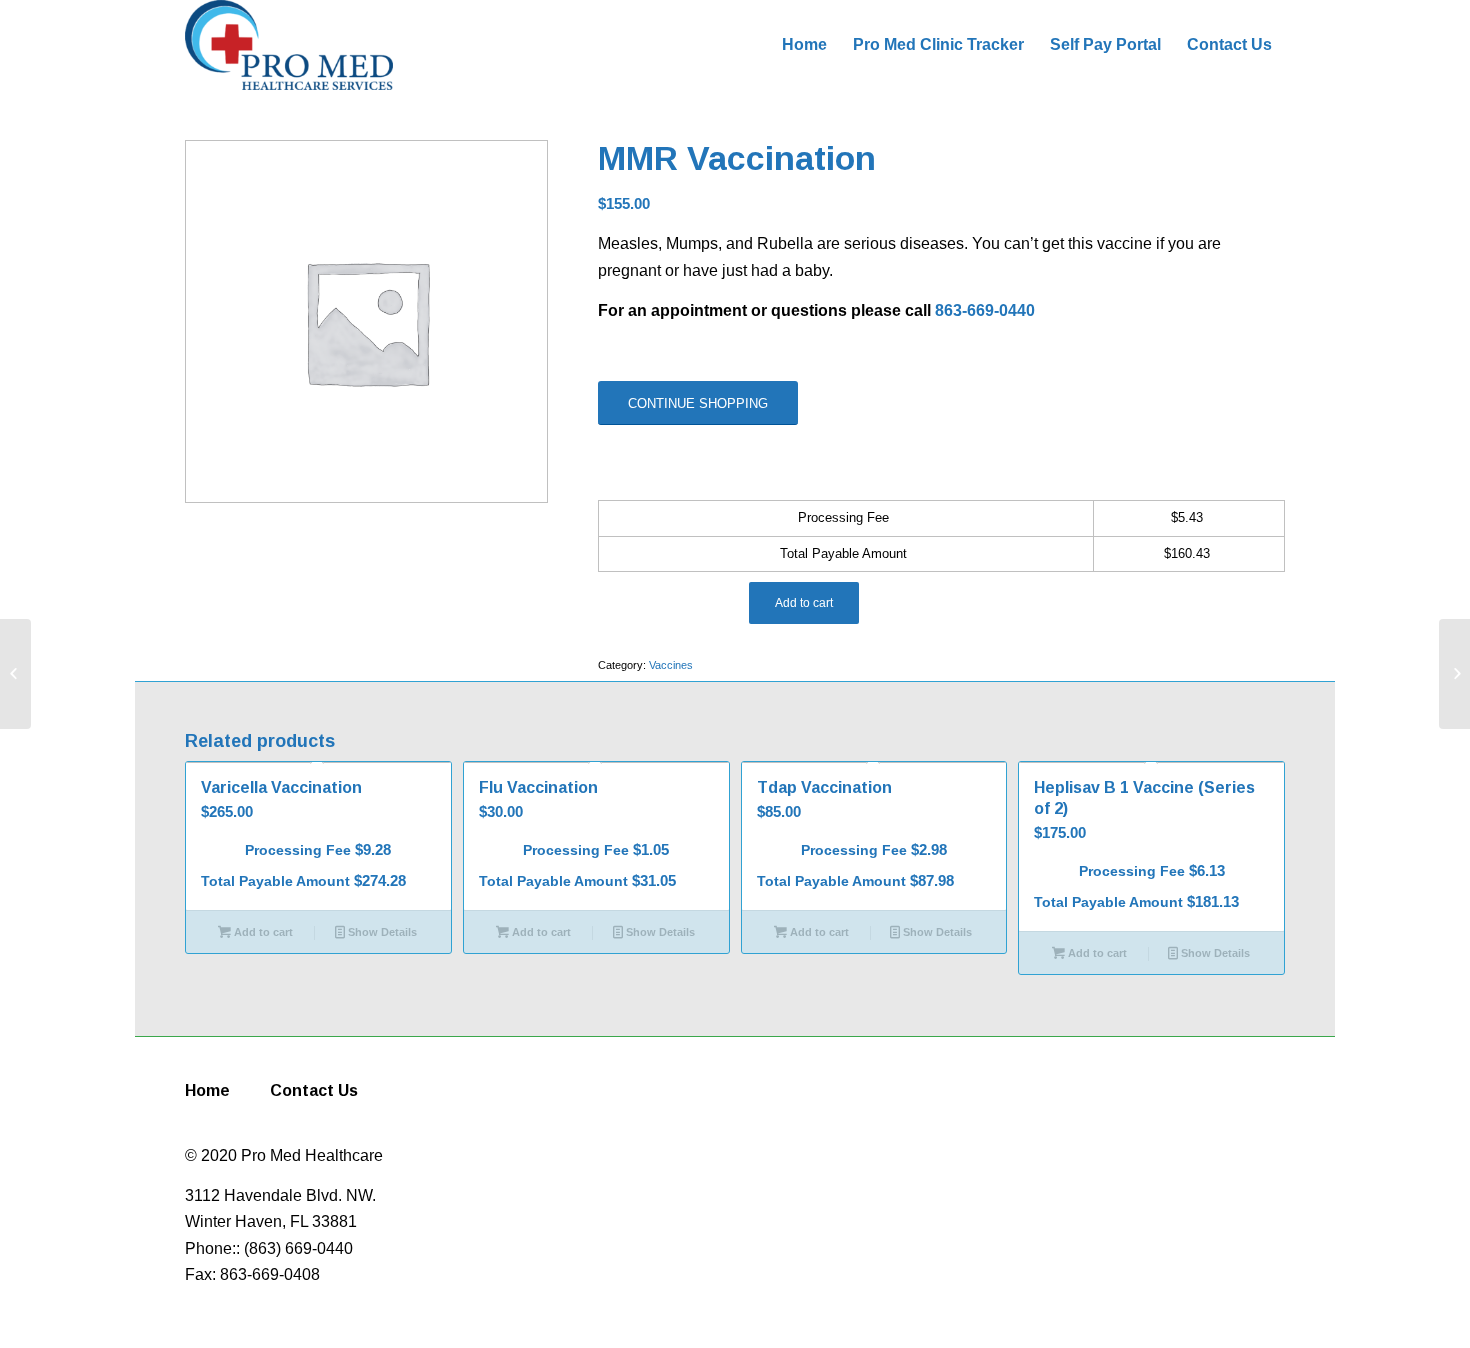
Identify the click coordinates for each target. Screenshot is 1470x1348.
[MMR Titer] (15, 674)
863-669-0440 (985, 310)
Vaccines (671, 665)
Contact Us (314, 1090)
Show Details (381, 932)
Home (207, 1090)
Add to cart (804, 603)
